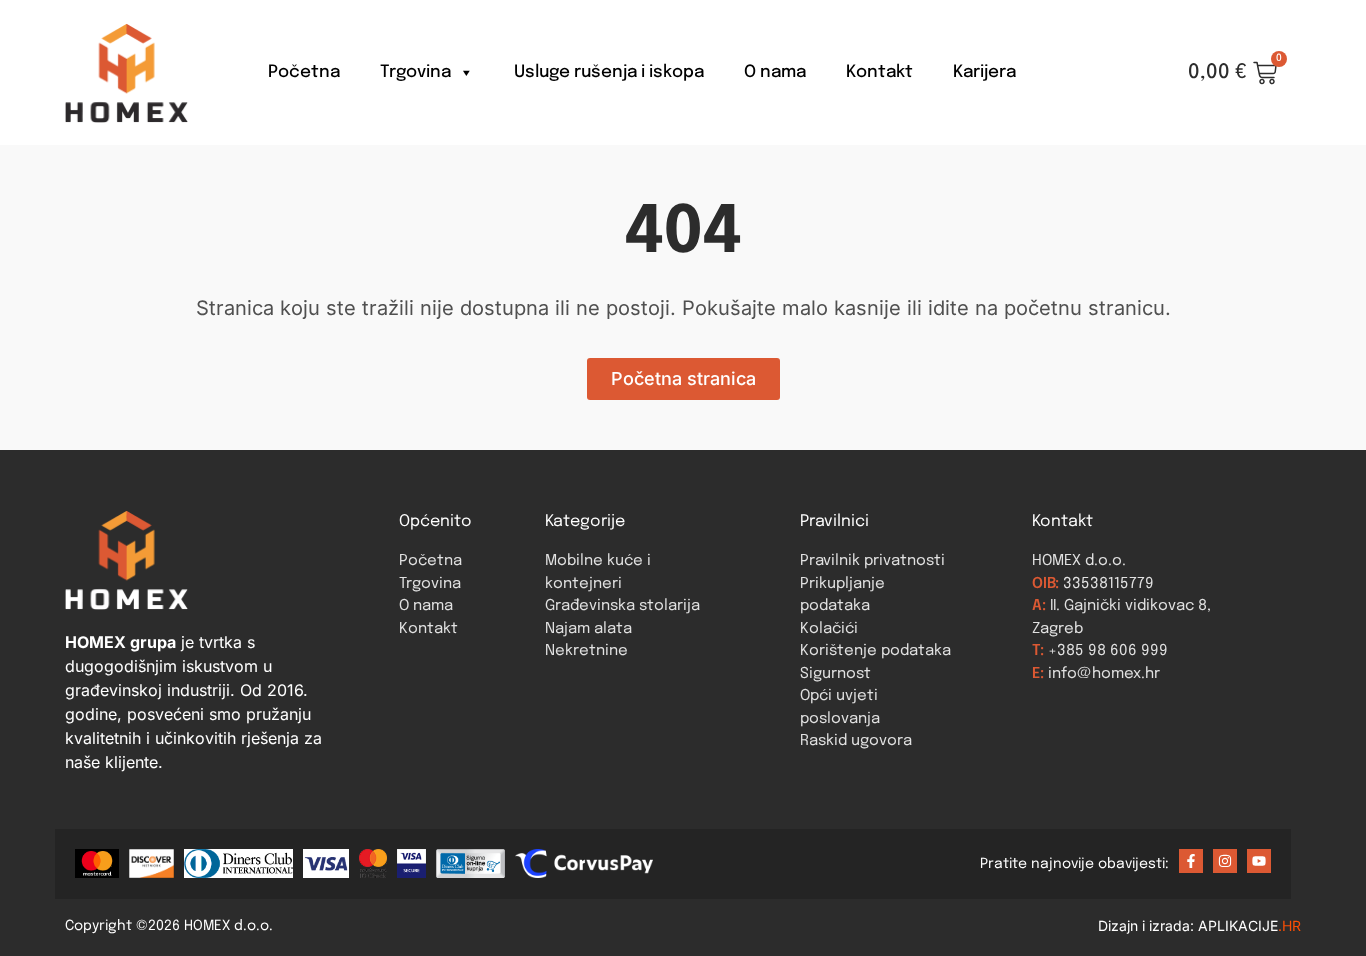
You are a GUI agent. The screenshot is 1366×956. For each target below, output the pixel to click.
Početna (304, 72)
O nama (775, 72)
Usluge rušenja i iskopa (609, 72)
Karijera (984, 72)
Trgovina (415, 72)
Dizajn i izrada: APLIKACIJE (1199, 925)
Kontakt (879, 72)
